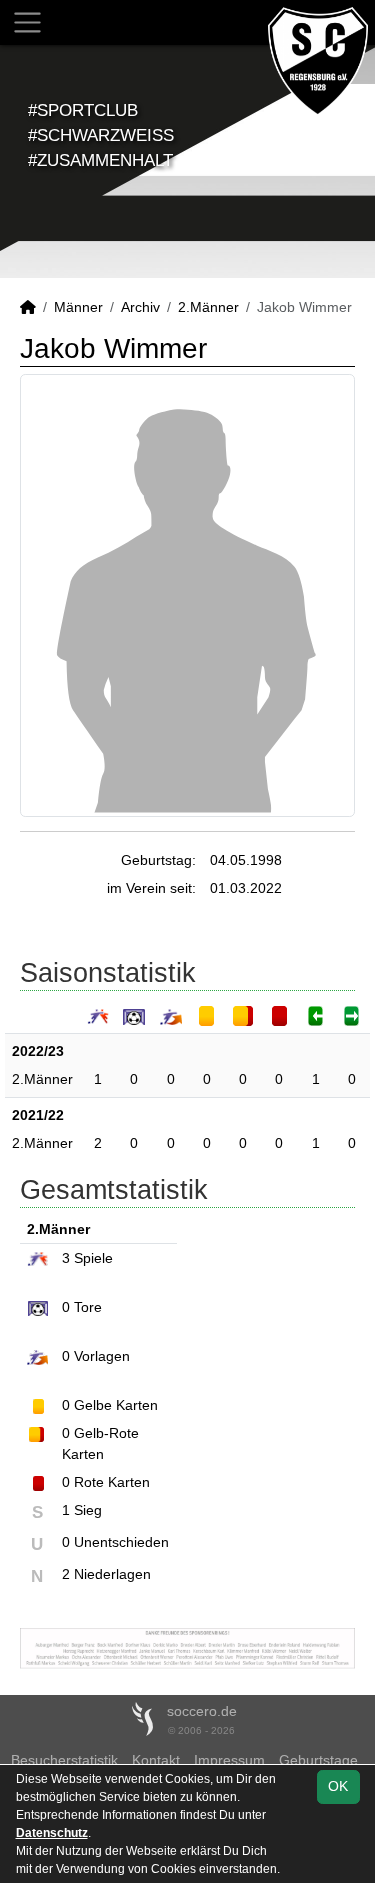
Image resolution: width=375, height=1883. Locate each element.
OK (338, 1786)
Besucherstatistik (64, 1760)
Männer (78, 307)
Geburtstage (318, 1760)
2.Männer (208, 307)
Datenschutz (52, 1833)
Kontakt (156, 1760)
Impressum (229, 1760)
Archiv (140, 307)
